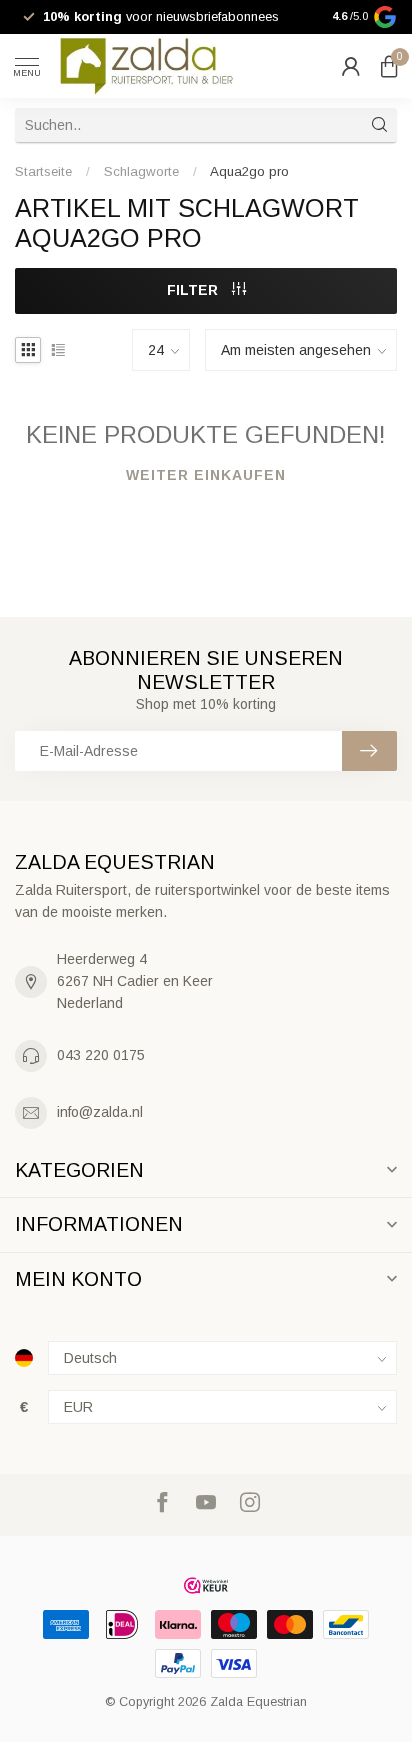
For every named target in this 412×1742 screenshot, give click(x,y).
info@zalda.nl (100, 1112)
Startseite (43, 171)
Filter (194, 290)
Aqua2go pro (249, 171)
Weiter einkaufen (206, 475)
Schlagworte (141, 171)
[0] (389, 66)
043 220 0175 (101, 1055)
